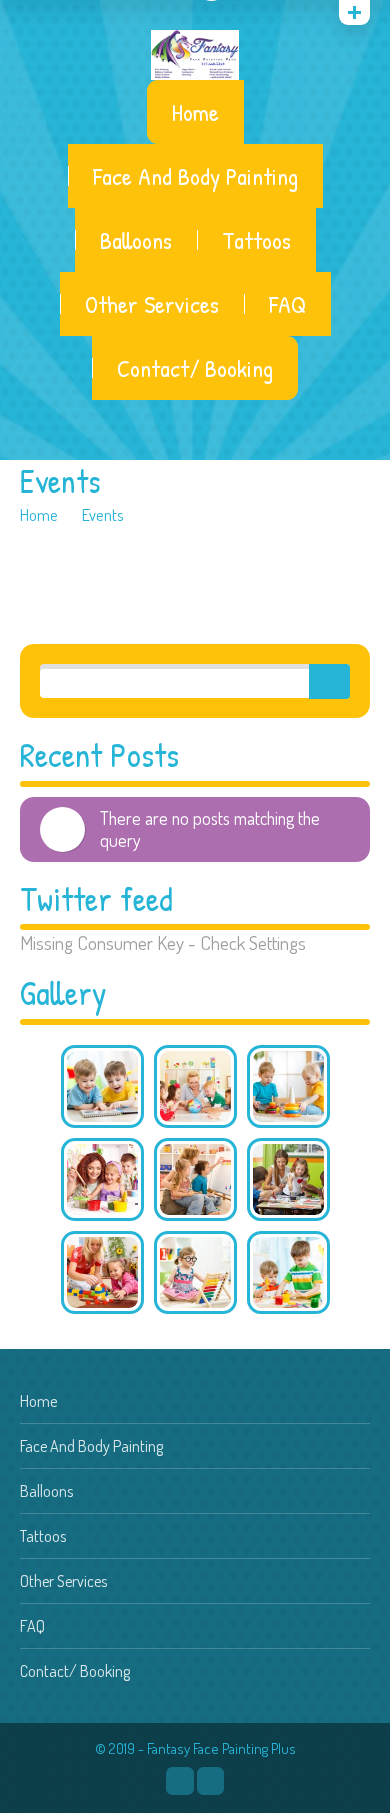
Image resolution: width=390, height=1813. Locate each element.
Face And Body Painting (195, 176)
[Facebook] (179, 1781)
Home (195, 112)
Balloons (136, 240)
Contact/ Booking (195, 368)
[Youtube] (210, 1781)
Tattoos (256, 240)
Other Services (152, 304)
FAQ (287, 304)
